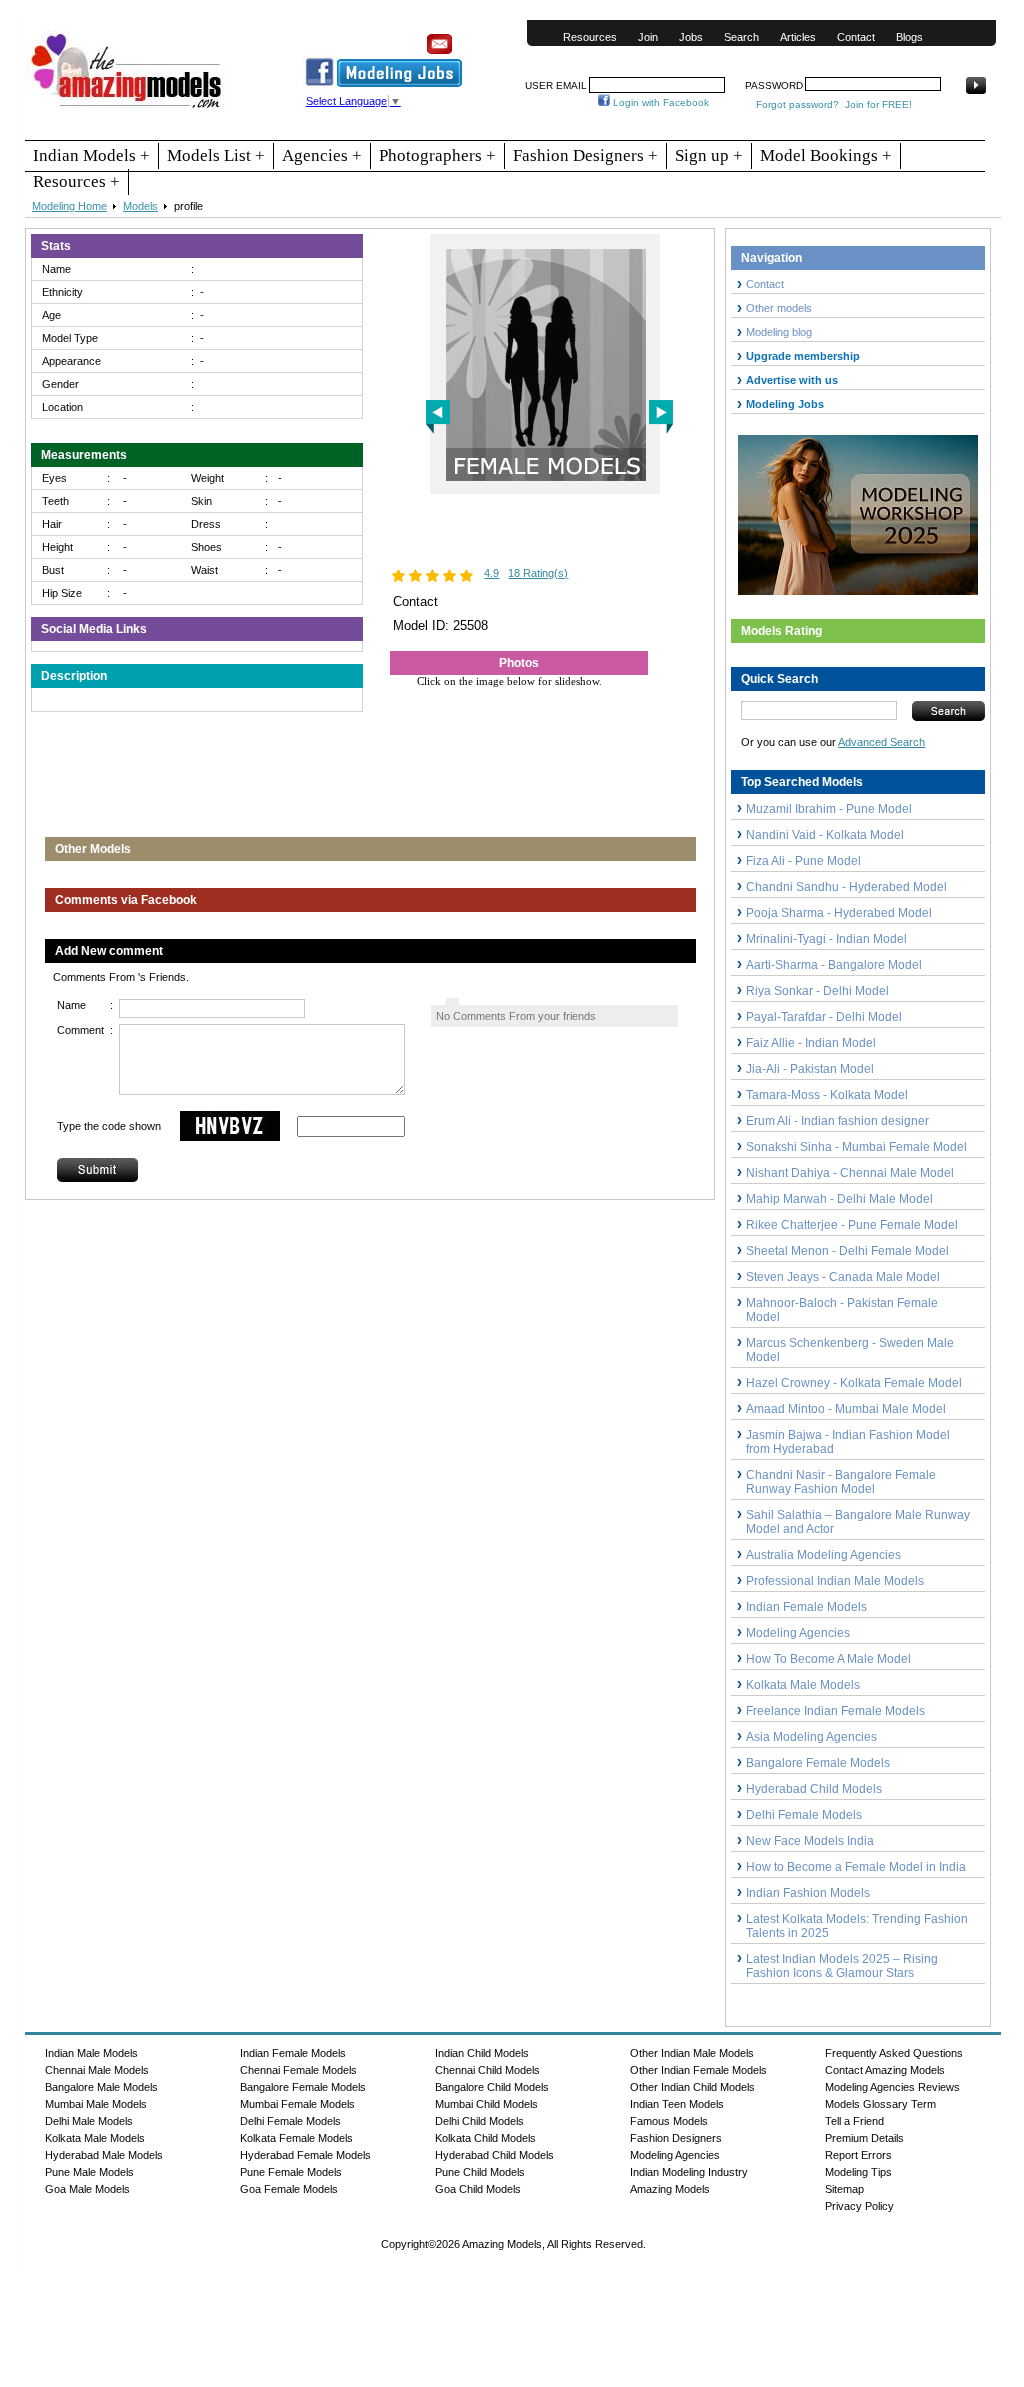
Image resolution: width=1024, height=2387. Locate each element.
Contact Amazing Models (885, 2070)
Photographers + (437, 155)
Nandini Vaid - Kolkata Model (825, 835)
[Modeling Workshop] (858, 511)
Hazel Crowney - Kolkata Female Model (854, 1383)
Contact (856, 37)
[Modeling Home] (127, 109)
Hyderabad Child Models (814, 1789)
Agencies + (322, 155)
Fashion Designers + (585, 155)
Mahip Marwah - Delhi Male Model (839, 1199)
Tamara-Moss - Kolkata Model (827, 1095)
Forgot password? (797, 104)
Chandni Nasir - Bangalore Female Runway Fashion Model (841, 1482)
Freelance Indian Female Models (835, 1711)
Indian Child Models (482, 2053)
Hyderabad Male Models (104, 2155)
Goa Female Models (289, 2189)
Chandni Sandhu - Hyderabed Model (846, 887)
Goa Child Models (478, 2189)
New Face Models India (810, 1841)
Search (741, 37)
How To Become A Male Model (828, 1659)
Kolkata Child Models (485, 2138)
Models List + (216, 155)
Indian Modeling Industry (689, 2172)
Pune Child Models (480, 2172)
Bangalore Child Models (492, 2087)
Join (648, 37)
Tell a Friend (854, 2121)
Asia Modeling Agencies (811, 1737)
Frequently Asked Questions (894, 2053)
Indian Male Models (91, 2053)
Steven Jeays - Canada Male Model (843, 1277)
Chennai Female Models (298, 2070)
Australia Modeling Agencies (823, 1555)
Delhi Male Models (89, 2121)
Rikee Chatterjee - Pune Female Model (852, 1225)
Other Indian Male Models (692, 2053)
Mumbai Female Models (297, 2104)
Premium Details (864, 2138)
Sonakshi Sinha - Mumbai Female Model (856, 1147)
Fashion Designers (676, 2138)
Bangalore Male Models (101, 2087)
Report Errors (858, 2155)
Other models (779, 308)
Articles (798, 37)
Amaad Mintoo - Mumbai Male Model (846, 1409)
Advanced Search (881, 742)
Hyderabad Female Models (305, 2155)
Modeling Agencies (798, 1633)
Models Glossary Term (880, 2104)
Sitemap (844, 2189)
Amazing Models (670, 2189)
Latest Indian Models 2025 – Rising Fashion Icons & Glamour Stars (842, 1966)
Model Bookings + (826, 155)
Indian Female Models (806, 1607)
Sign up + (709, 155)
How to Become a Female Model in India (856, 1867)
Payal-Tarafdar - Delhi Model (824, 1017)
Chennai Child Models (487, 2070)
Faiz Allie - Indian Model (811, 1043)
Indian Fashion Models (808, 1893)
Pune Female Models (291, 2172)
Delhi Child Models (479, 2121)
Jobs (691, 37)
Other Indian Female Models (698, 2070)
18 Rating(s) (538, 573)
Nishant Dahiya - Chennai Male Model (850, 1173)
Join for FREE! (878, 104)
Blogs (909, 37)
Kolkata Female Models (296, 2138)
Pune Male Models (89, 2172)
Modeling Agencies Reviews (892, 2087)
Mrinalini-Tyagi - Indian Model (826, 939)
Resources (590, 37)
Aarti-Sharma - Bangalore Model (834, 965)
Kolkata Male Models (803, 1685)
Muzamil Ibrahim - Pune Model (829, 809)
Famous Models (669, 2121)
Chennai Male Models (97, 2070)
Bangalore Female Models (818, 1763)
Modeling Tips (858, 2172)
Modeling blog (782, 332)
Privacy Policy (859, 2206)
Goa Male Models (87, 2189)
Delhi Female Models (804, 1815)
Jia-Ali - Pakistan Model (810, 1069)
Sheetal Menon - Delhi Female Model (847, 1251)
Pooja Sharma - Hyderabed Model (839, 913)
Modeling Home (69, 206)
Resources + (76, 181)
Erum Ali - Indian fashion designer (837, 1121)
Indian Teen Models (677, 2104)
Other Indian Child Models (692, 2087)
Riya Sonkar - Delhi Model (817, 991)
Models (140, 206)
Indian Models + (91, 155)
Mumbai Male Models (96, 2104)
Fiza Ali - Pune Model (803, 861)
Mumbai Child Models (486, 2104)
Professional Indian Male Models (835, 1581)
